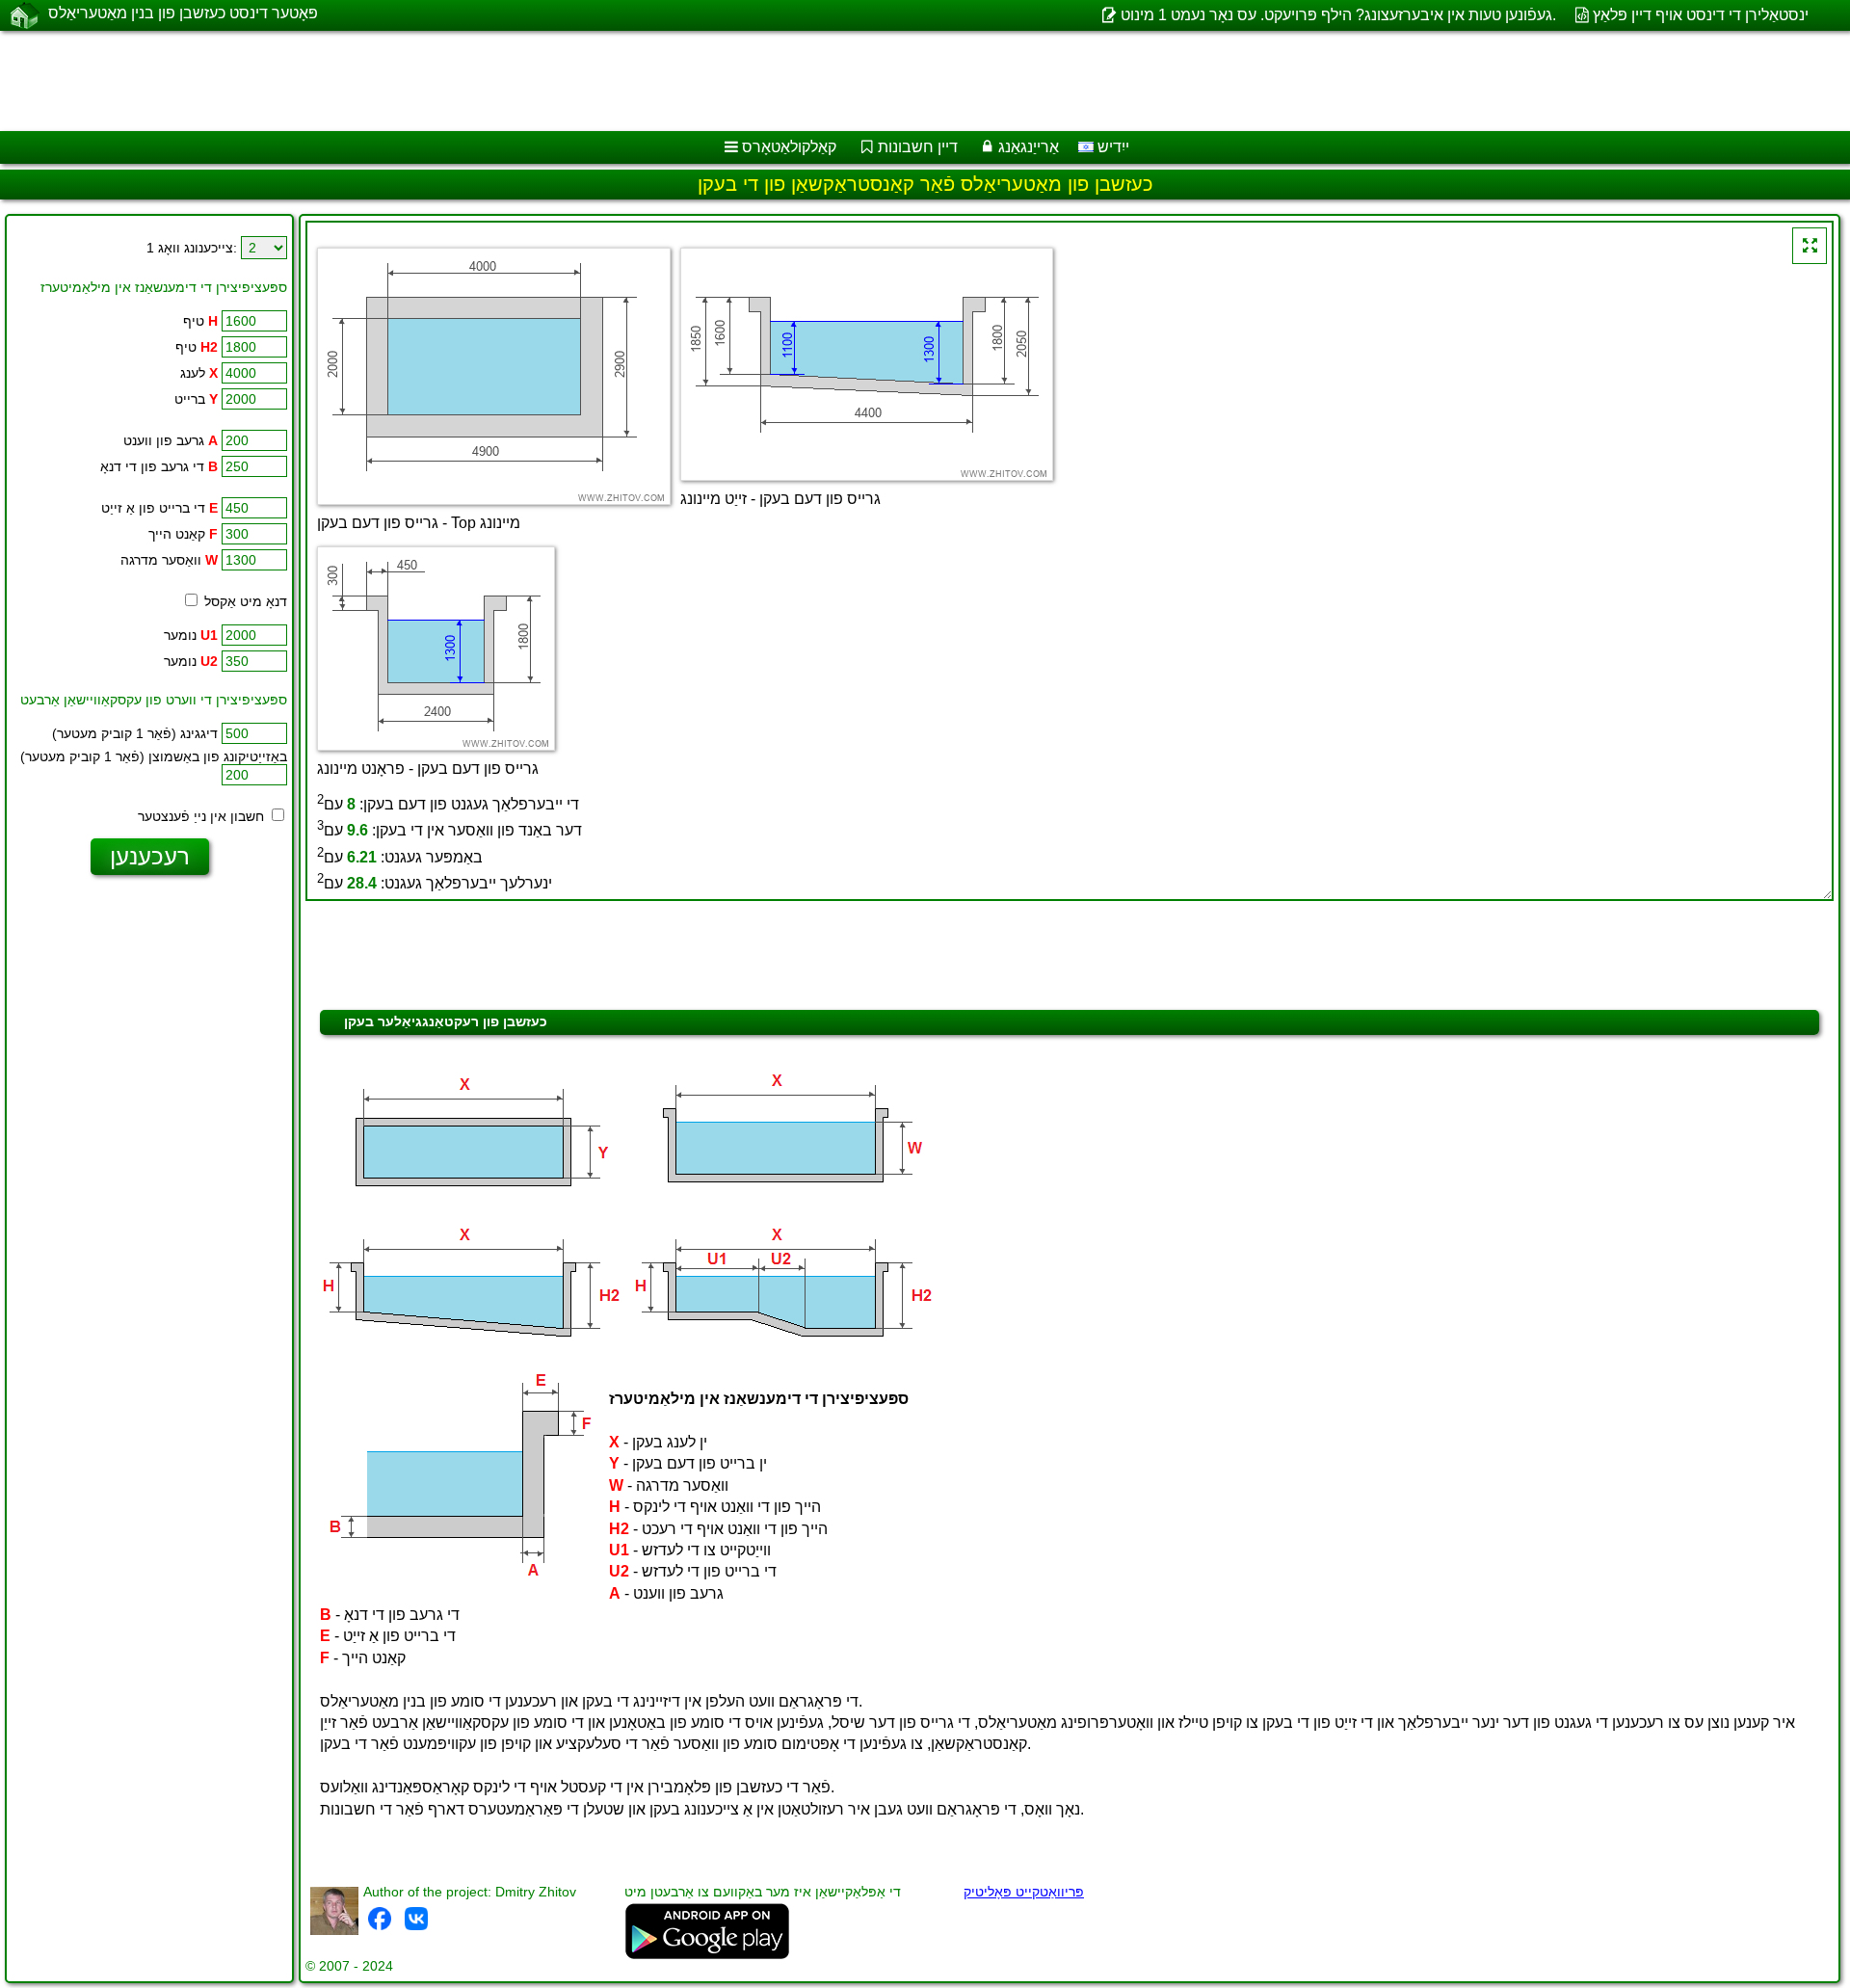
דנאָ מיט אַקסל (244, 601)
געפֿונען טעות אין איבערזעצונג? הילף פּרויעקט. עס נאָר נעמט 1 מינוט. (1338, 15)
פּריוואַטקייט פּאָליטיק (1024, 1892)
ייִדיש (1111, 147)
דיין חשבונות (918, 147)
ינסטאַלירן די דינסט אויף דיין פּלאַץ (1701, 15)
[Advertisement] (585, 81)
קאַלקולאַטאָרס (789, 147)
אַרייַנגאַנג (1029, 147)
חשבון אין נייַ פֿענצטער (203, 816)
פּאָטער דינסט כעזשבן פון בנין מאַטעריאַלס (183, 13)
